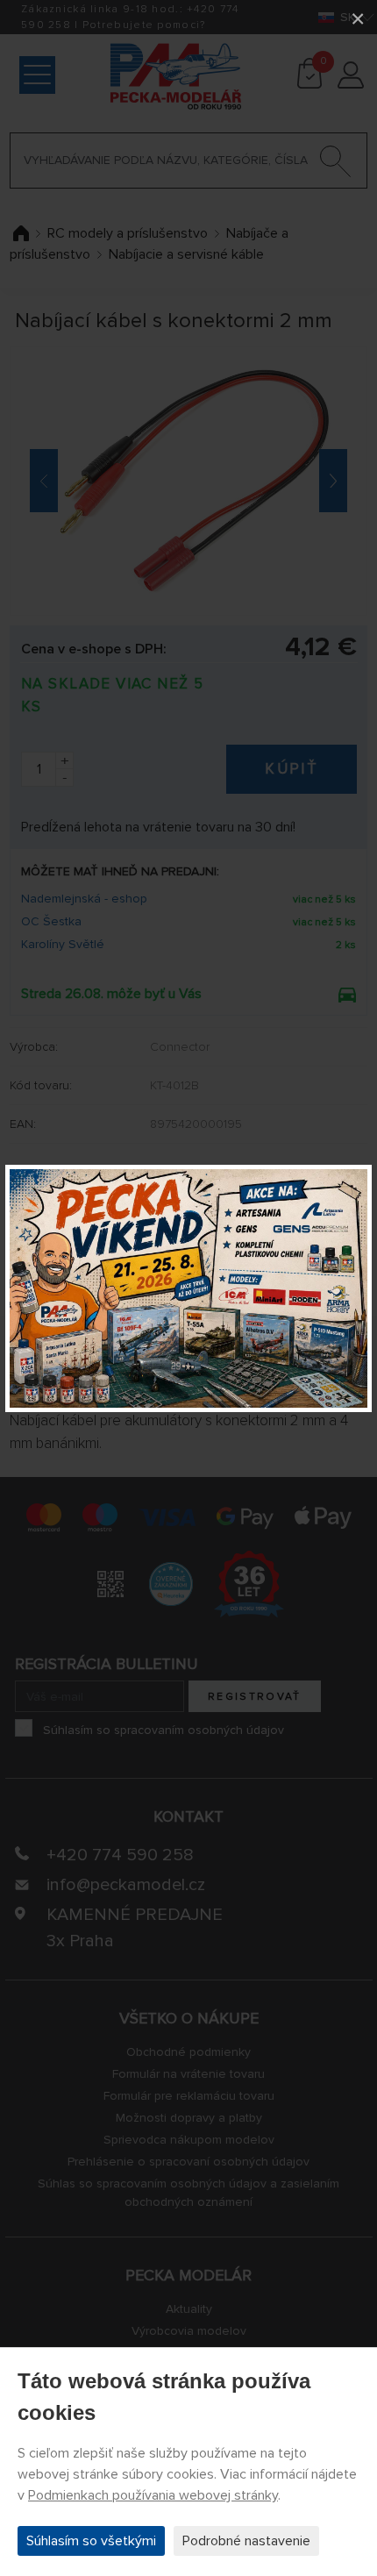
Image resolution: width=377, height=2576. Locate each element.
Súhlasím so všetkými (91, 2541)
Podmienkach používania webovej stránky (153, 2495)
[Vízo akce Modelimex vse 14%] (188, 1288)
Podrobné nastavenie (246, 2541)
